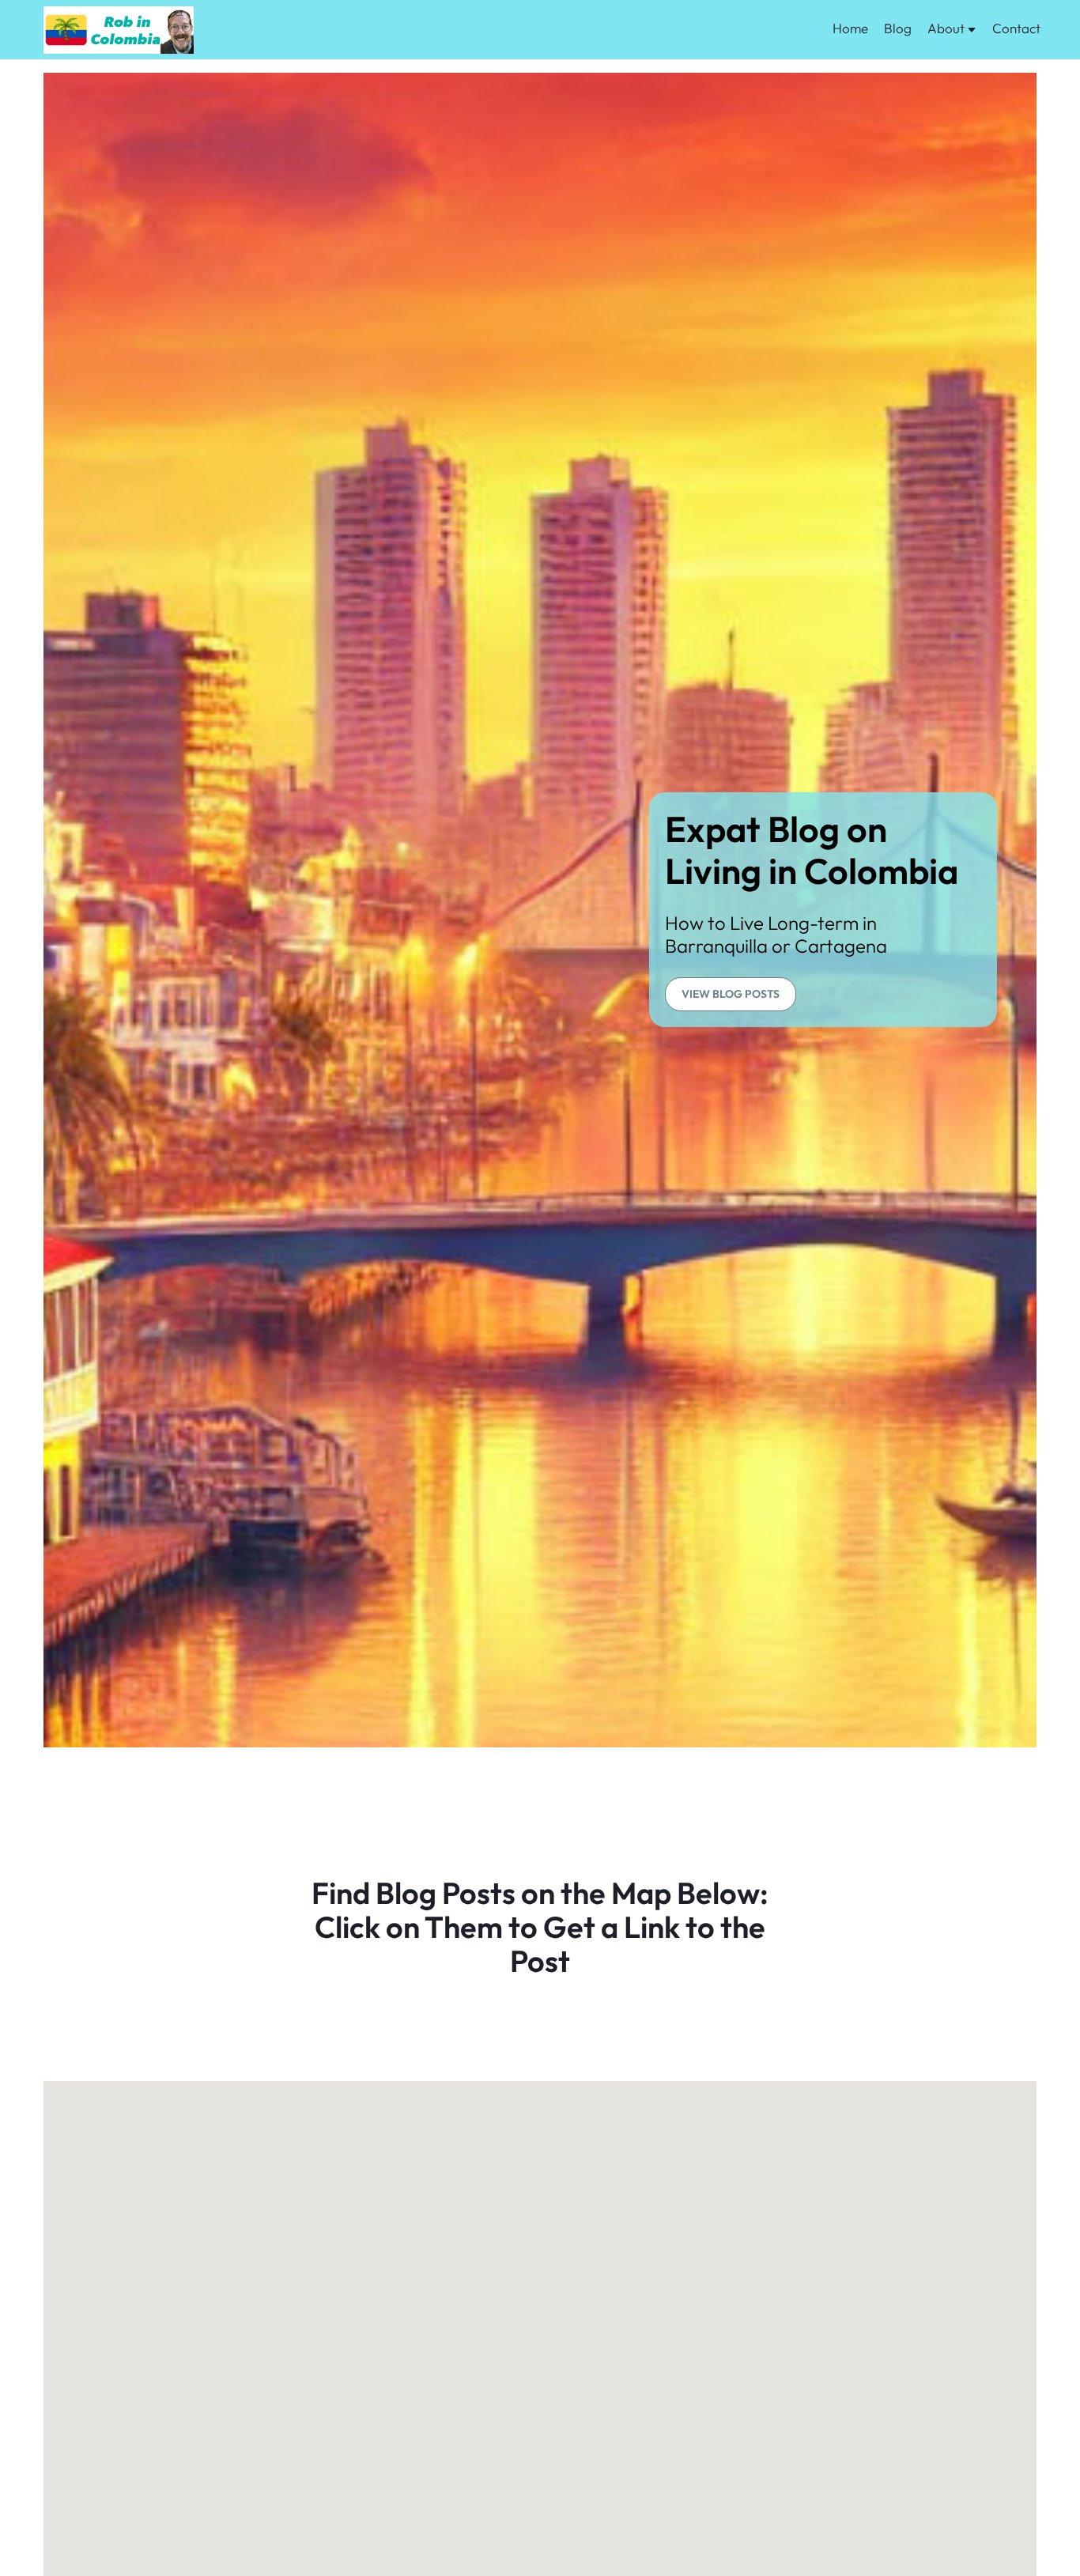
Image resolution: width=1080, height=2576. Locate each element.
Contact (1016, 28)
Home (850, 28)
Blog (898, 28)
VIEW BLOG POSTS (731, 994)
